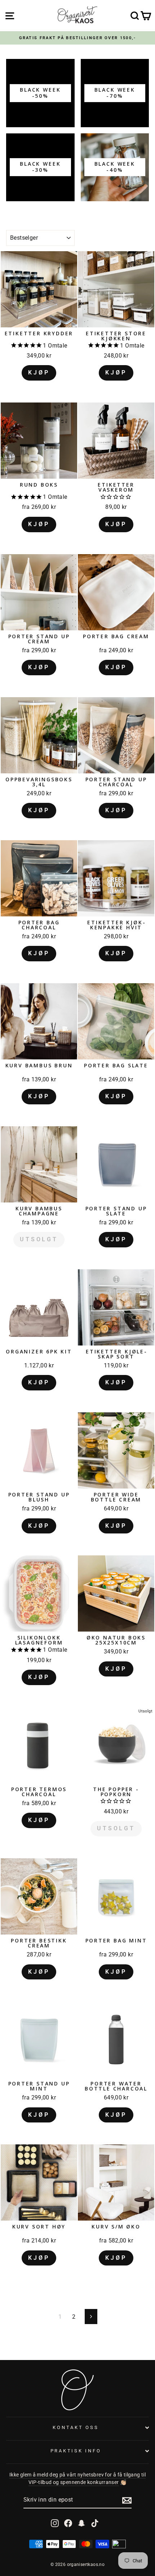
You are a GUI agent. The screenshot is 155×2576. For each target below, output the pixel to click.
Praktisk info (76, 2451)
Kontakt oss (76, 2427)
